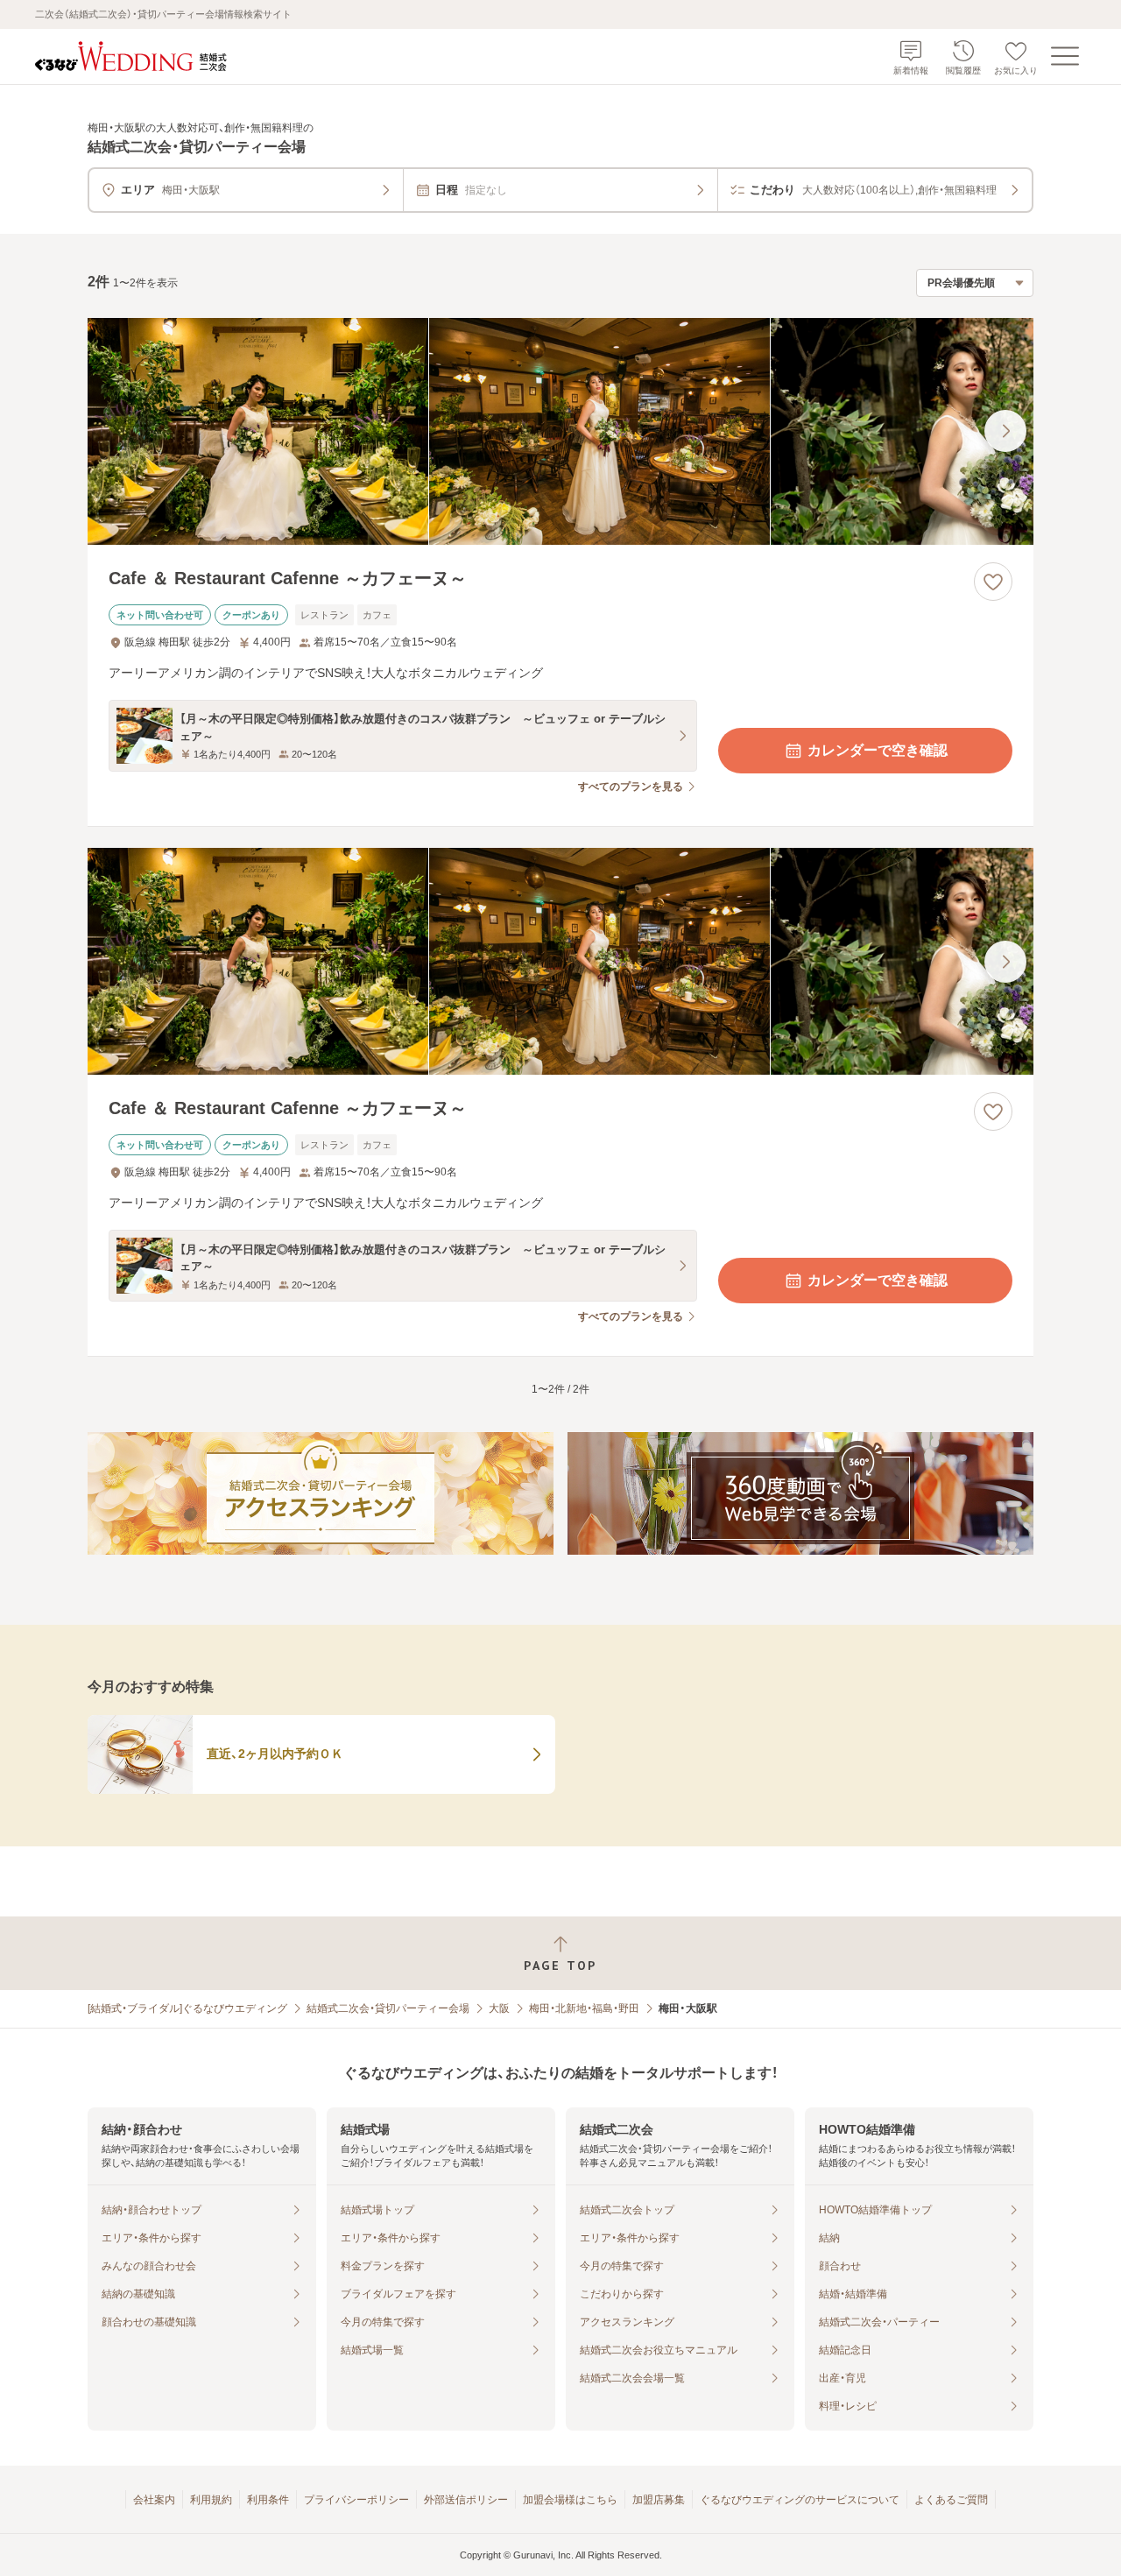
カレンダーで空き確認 (878, 750)
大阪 (499, 2008)
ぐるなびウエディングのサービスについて (800, 2500)
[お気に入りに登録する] (993, 582)
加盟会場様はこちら (570, 2500)
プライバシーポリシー (356, 2500)
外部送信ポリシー (466, 2500)
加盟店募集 (659, 2500)
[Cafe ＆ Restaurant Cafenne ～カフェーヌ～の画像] (560, 431)
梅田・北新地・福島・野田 (584, 2008)
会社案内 (154, 2500)
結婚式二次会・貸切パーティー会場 (388, 2008)
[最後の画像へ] (1005, 431)
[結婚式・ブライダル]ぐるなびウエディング (187, 2008)
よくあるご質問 (951, 2500)
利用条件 (268, 2500)
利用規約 (211, 2500)
